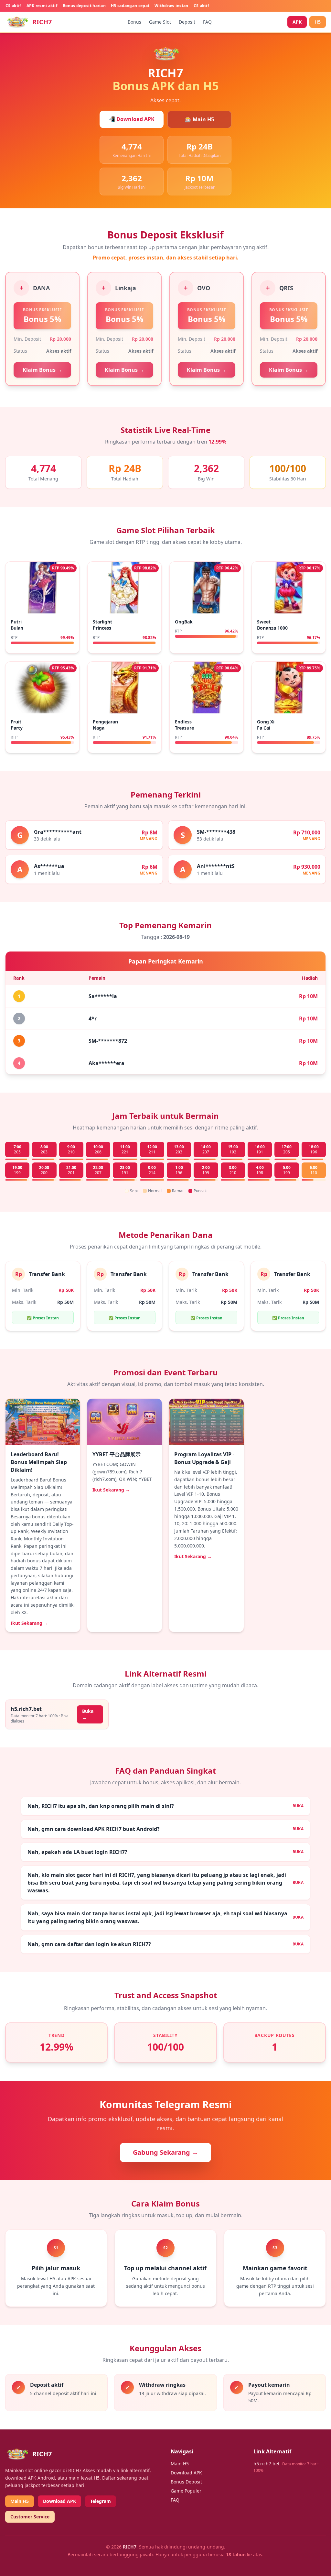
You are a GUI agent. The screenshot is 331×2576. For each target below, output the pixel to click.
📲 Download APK (132, 119)
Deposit (187, 22)
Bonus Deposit (186, 2482)
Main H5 (20, 2501)
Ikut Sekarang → (29, 1623)
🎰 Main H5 (199, 119)
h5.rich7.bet (267, 2464)
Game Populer (186, 2491)
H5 (318, 22)
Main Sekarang (43, 605)
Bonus (134, 22)
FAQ (207, 22)
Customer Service (30, 2517)
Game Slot (160, 22)
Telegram (101, 2501)
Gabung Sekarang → (165, 2152)
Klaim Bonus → (42, 370)
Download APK (59, 2501)
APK (297, 22)
